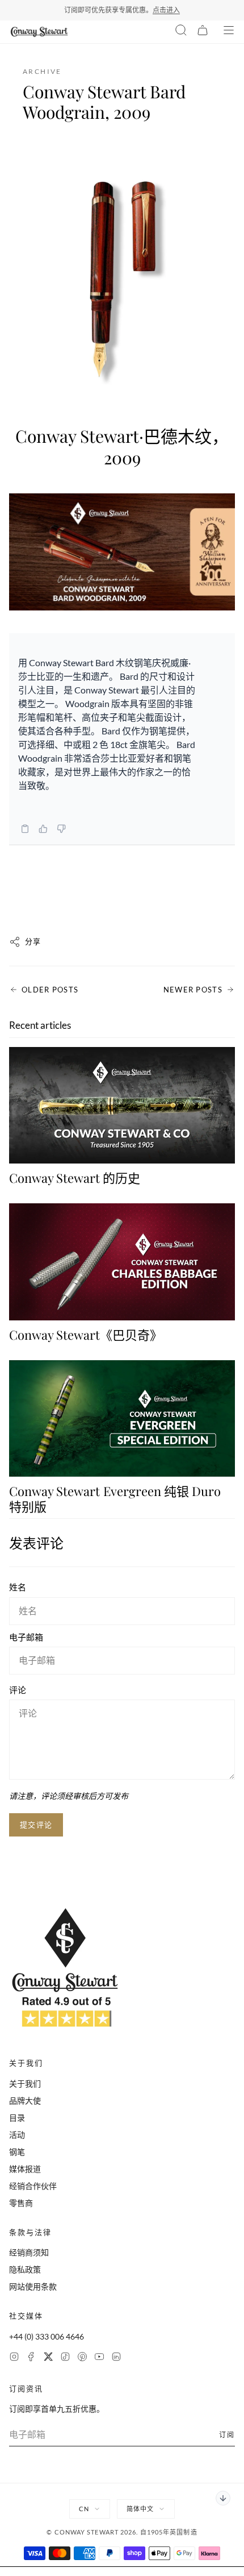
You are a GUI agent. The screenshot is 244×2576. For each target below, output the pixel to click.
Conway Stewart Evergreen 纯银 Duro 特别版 (115, 1498)
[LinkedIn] (116, 2358)
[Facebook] (31, 2358)
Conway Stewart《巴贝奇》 (86, 1335)
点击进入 (166, 10)
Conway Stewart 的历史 (75, 1178)
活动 (17, 2135)
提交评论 (36, 1825)
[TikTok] (65, 2358)
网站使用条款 (33, 2286)
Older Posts (50, 990)
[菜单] (229, 32)
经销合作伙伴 (33, 2186)
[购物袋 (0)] (203, 32)
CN (84, 2509)
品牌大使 (25, 2101)
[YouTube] (99, 2358)
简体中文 (140, 2509)
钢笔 (17, 2152)
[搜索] (181, 32)
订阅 (227, 2435)
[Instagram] (14, 2358)
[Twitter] (48, 2358)
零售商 (21, 2203)
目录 (17, 2118)
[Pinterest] (82, 2358)
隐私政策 (25, 2269)
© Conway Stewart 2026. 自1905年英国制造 (122, 2532)
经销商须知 (29, 2252)
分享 (33, 941)
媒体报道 (25, 2169)
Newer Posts (193, 990)
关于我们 (25, 2083)
